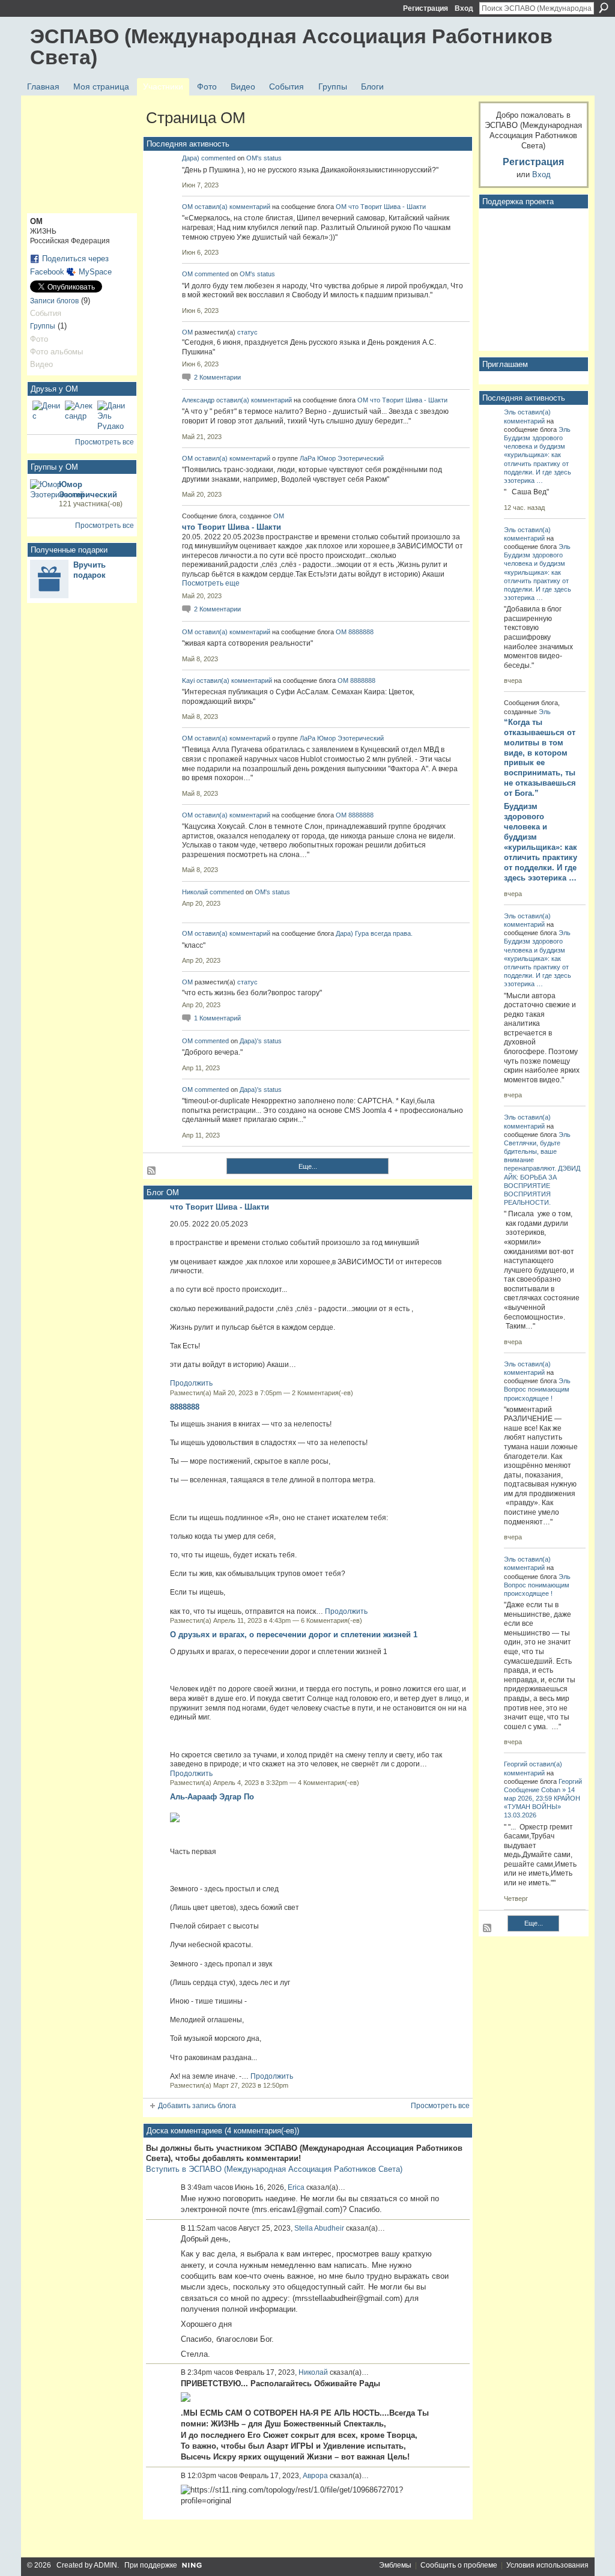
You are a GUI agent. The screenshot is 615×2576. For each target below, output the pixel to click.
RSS (152, 1171)
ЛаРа (308, 458)
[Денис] (47, 415)
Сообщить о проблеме (459, 2565)
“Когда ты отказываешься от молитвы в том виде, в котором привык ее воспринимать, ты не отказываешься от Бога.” (540, 758)
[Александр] (79, 415)
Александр (198, 400)
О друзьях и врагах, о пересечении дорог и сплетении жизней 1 (294, 1635)
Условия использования (547, 2565)
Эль (510, 412)
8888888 (361, 632)
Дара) (191, 158)
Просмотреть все (105, 442)
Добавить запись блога (197, 2106)
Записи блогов (54, 301)
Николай (195, 892)
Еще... (308, 1166)
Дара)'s (251, 1041)
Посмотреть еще (211, 583)
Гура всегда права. (384, 933)
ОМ (187, 207)
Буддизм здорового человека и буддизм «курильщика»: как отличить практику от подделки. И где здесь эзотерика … (541, 842)
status (273, 158)
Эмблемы (395, 2565)
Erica (296, 2187)
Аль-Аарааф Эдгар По (212, 1797)
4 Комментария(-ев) (329, 1783)
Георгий (516, 1764)
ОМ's (254, 158)
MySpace (95, 272)
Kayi (188, 680)
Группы (43, 326)
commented (218, 158)
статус (247, 332)
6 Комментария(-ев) (332, 1620)
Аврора (315, 2476)
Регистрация (426, 8)
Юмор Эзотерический (350, 458)
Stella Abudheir (319, 2228)
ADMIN (105, 2565)
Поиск (604, 8)
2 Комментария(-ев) (323, 1393)
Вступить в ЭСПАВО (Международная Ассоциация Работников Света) (274, 2169)
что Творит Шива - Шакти (387, 207)
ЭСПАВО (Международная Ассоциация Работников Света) (291, 47)
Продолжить (191, 1383)
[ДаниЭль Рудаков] (112, 415)
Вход (464, 8)
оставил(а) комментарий (232, 207)
